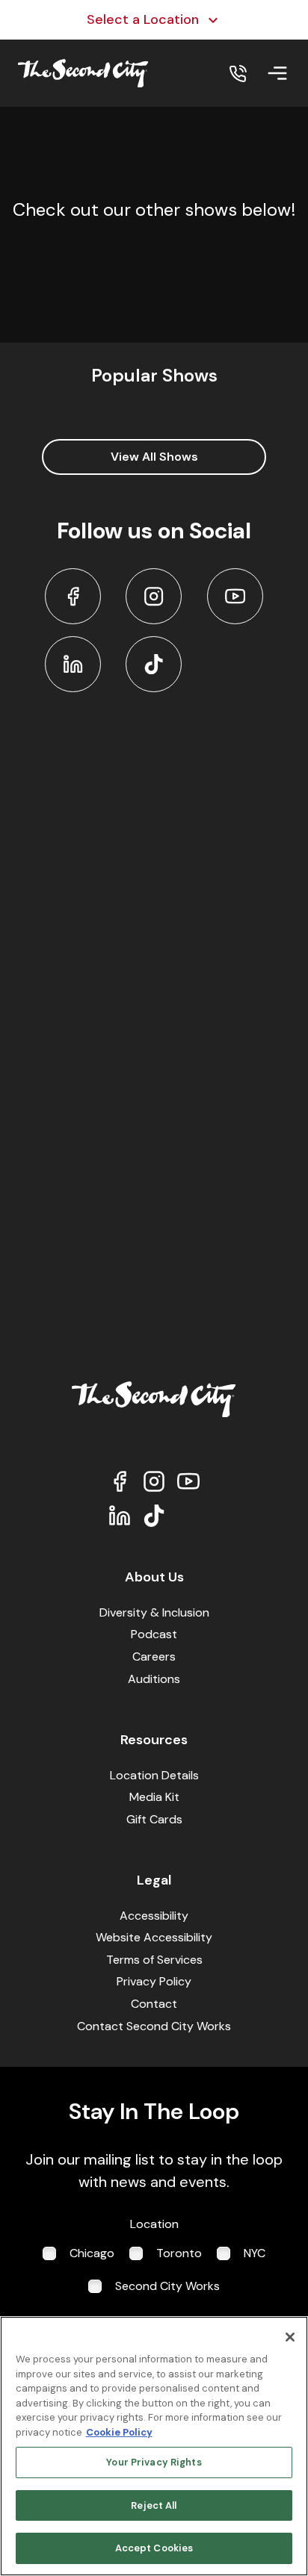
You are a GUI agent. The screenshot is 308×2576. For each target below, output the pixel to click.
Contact (154, 2004)
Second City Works (167, 2286)
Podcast (154, 1634)
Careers (154, 1656)
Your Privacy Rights (154, 2462)
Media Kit (154, 1797)
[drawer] (277, 73)
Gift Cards (154, 1819)
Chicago (92, 2253)
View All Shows (154, 457)
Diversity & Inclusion (154, 1612)
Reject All (154, 2505)
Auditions (154, 1679)
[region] (154, 2446)
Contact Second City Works (154, 2026)
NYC (255, 2253)
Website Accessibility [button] (154, 1937)
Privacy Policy (154, 1981)
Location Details (154, 1775)
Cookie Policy (119, 2432)
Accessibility (154, 1916)
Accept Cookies (154, 2548)
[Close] (290, 2337)
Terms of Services (154, 1960)
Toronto (179, 2253)
